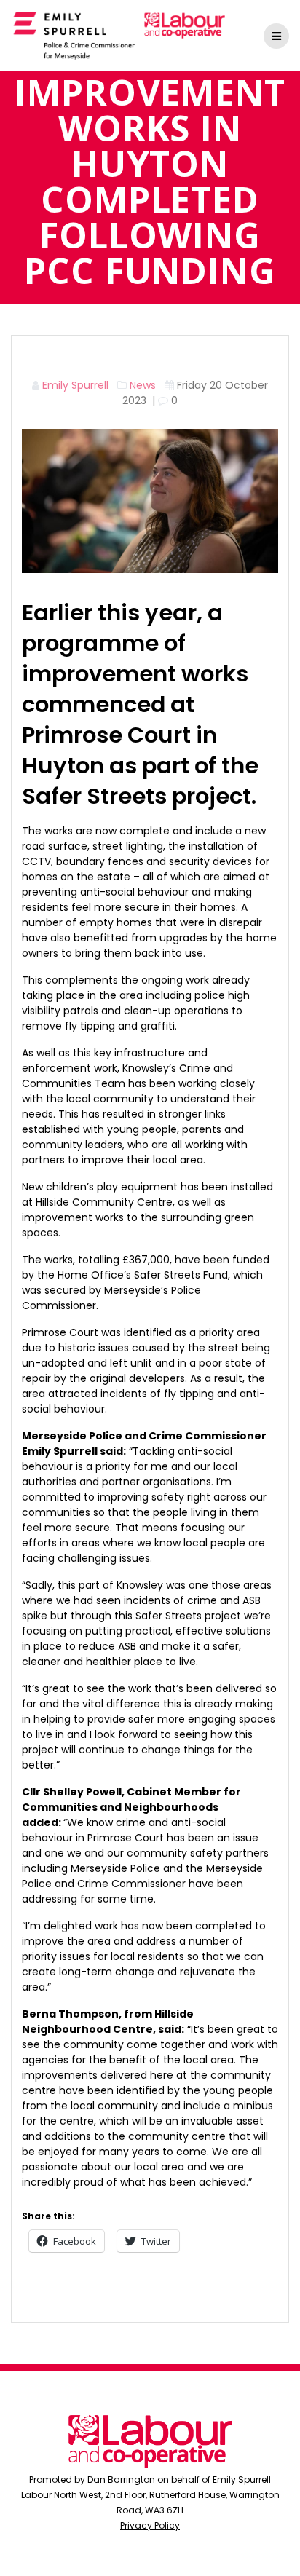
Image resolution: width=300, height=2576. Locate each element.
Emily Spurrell (75, 385)
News (143, 385)
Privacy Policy (150, 2525)
